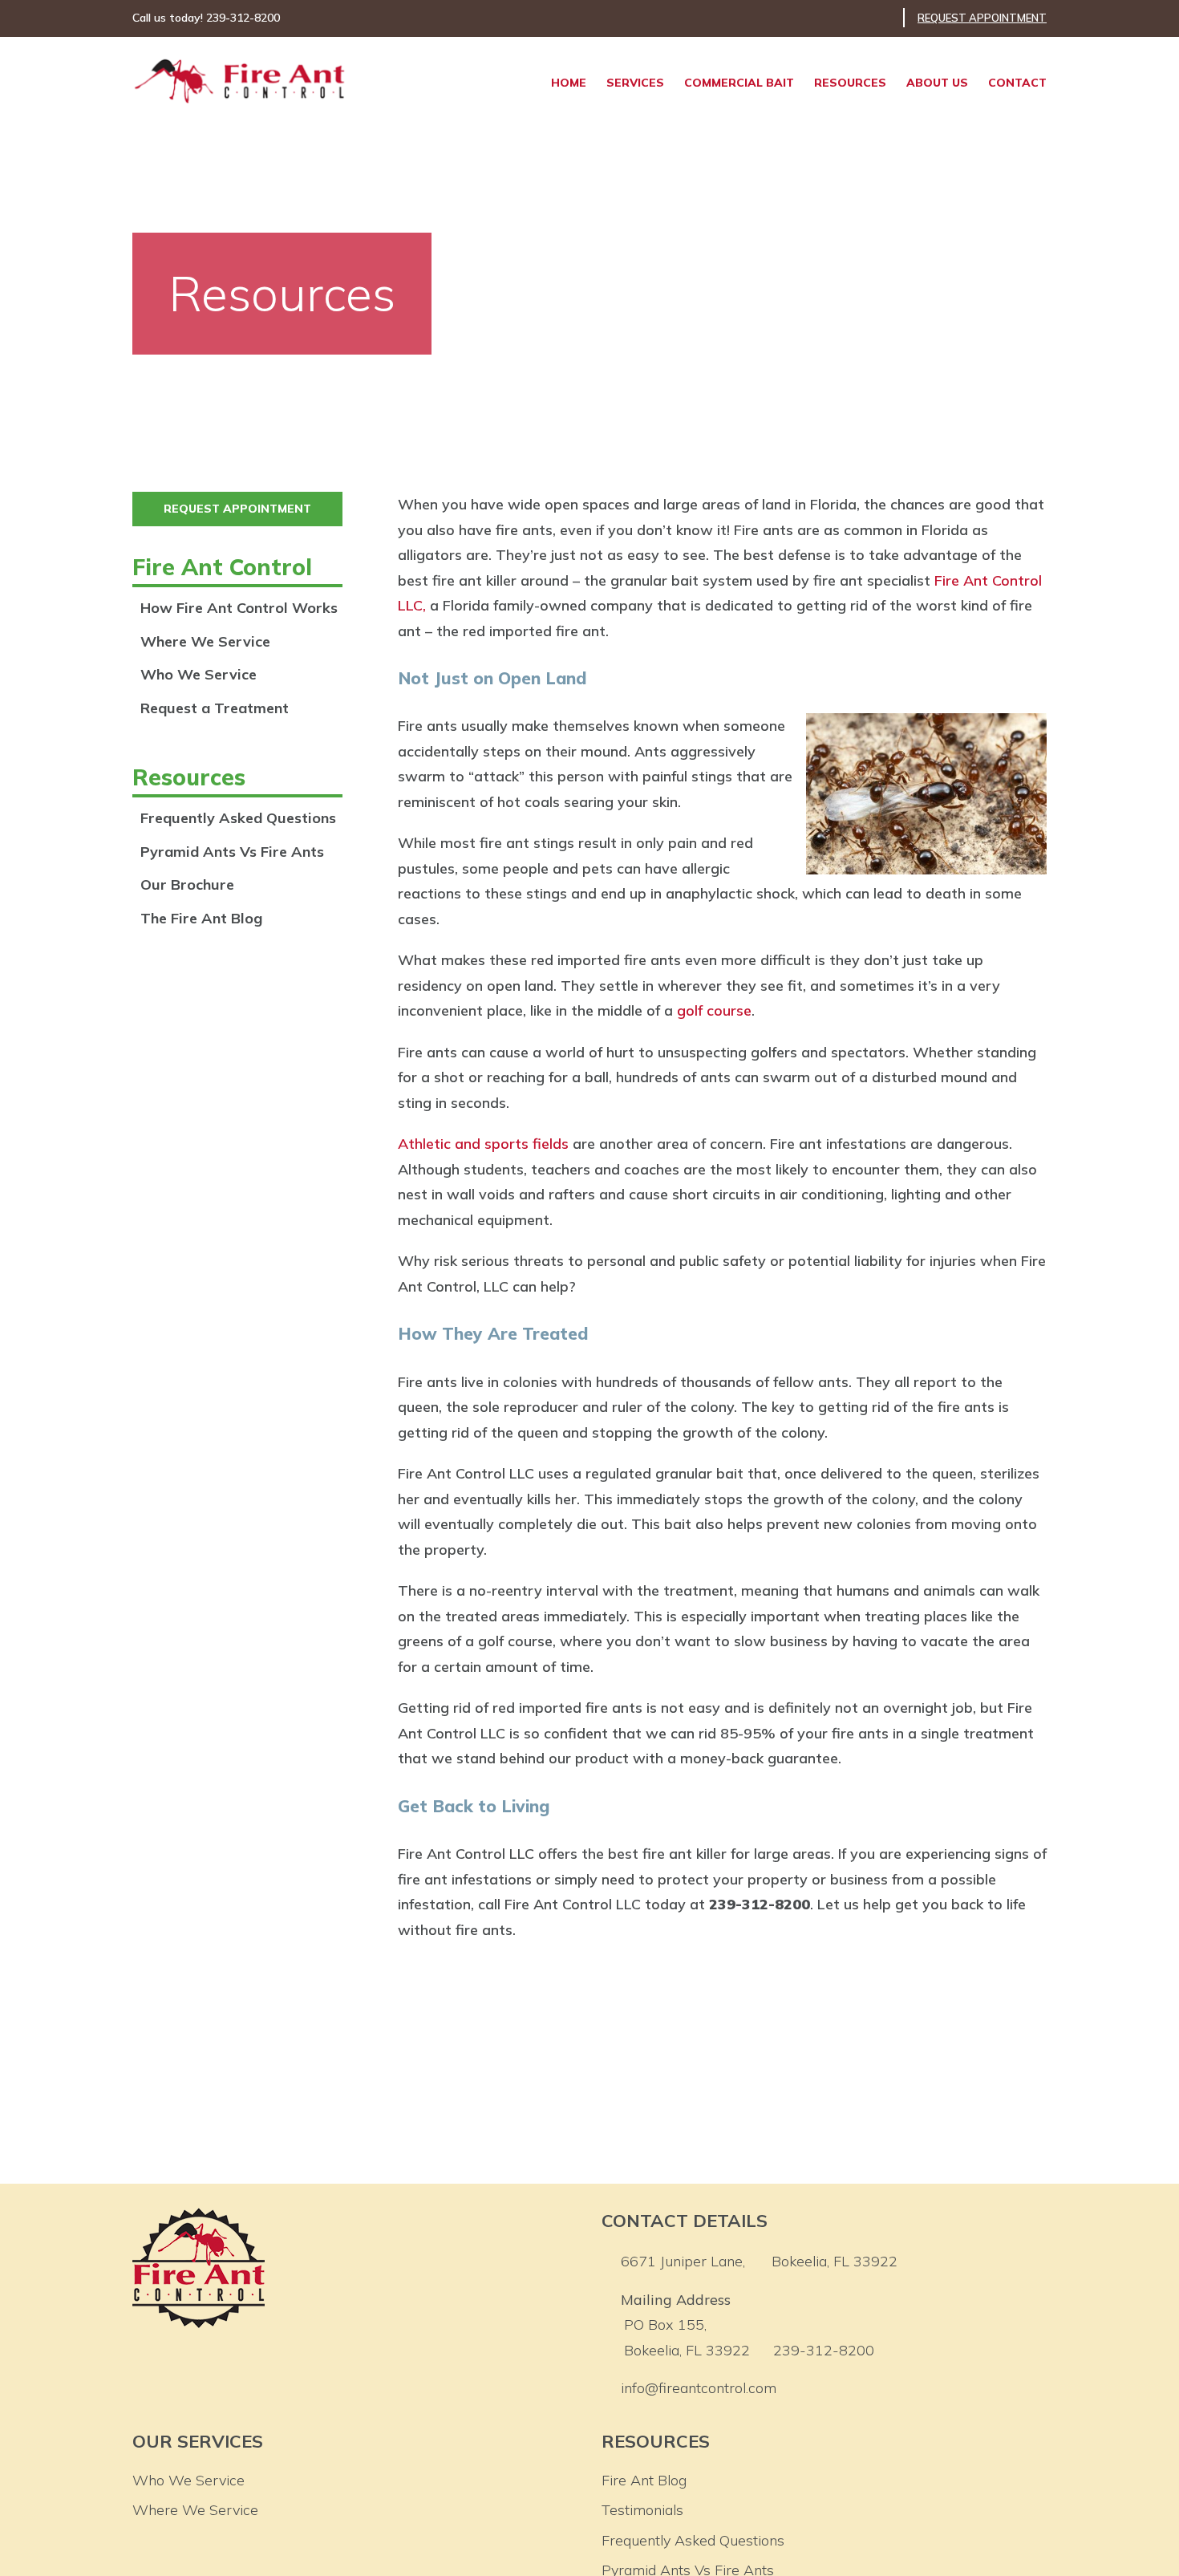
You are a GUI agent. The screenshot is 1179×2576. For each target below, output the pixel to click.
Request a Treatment (215, 708)
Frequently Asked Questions (238, 818)
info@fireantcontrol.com (699, 2388)
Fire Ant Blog (644, 2480)
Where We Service (205, 641)
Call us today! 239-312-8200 (206, 18)
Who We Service (199, 674)
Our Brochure (187, 884)
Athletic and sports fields (483, 1144)
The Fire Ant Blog (201, 918)
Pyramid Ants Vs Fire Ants (232, 852)
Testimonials (642, 2510)
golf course (714, 1010)
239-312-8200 (824, 2350)
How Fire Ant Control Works (239, 608)
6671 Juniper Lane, (759, 2261)
